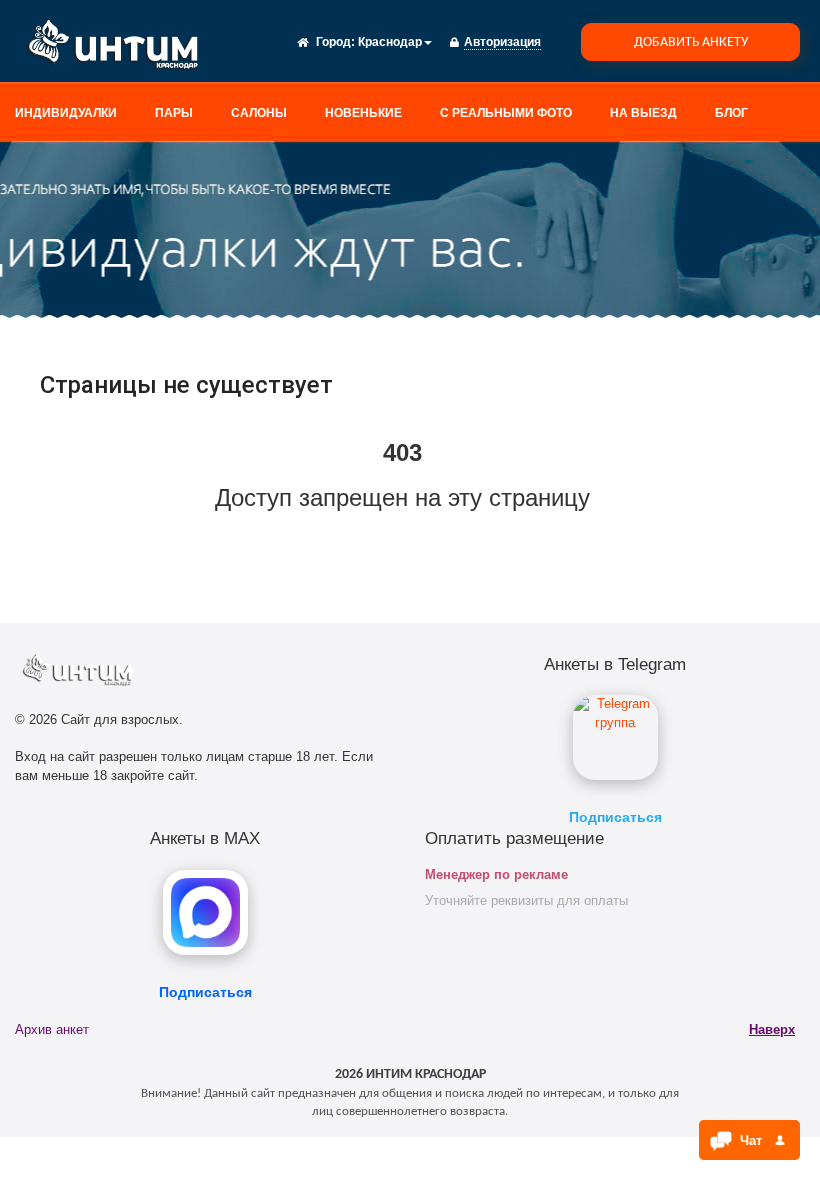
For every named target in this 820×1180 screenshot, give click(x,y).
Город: (335, 42)
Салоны (259, 113)
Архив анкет (52, 1029)
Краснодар (390, 42)
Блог (731, 113)
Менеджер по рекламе (496, 874)
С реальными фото (506, 113)
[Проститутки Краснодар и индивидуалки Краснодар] (120, 48)
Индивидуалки (66, 113)
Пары (174, 113)
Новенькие (363, 113)
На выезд (643, 113)
